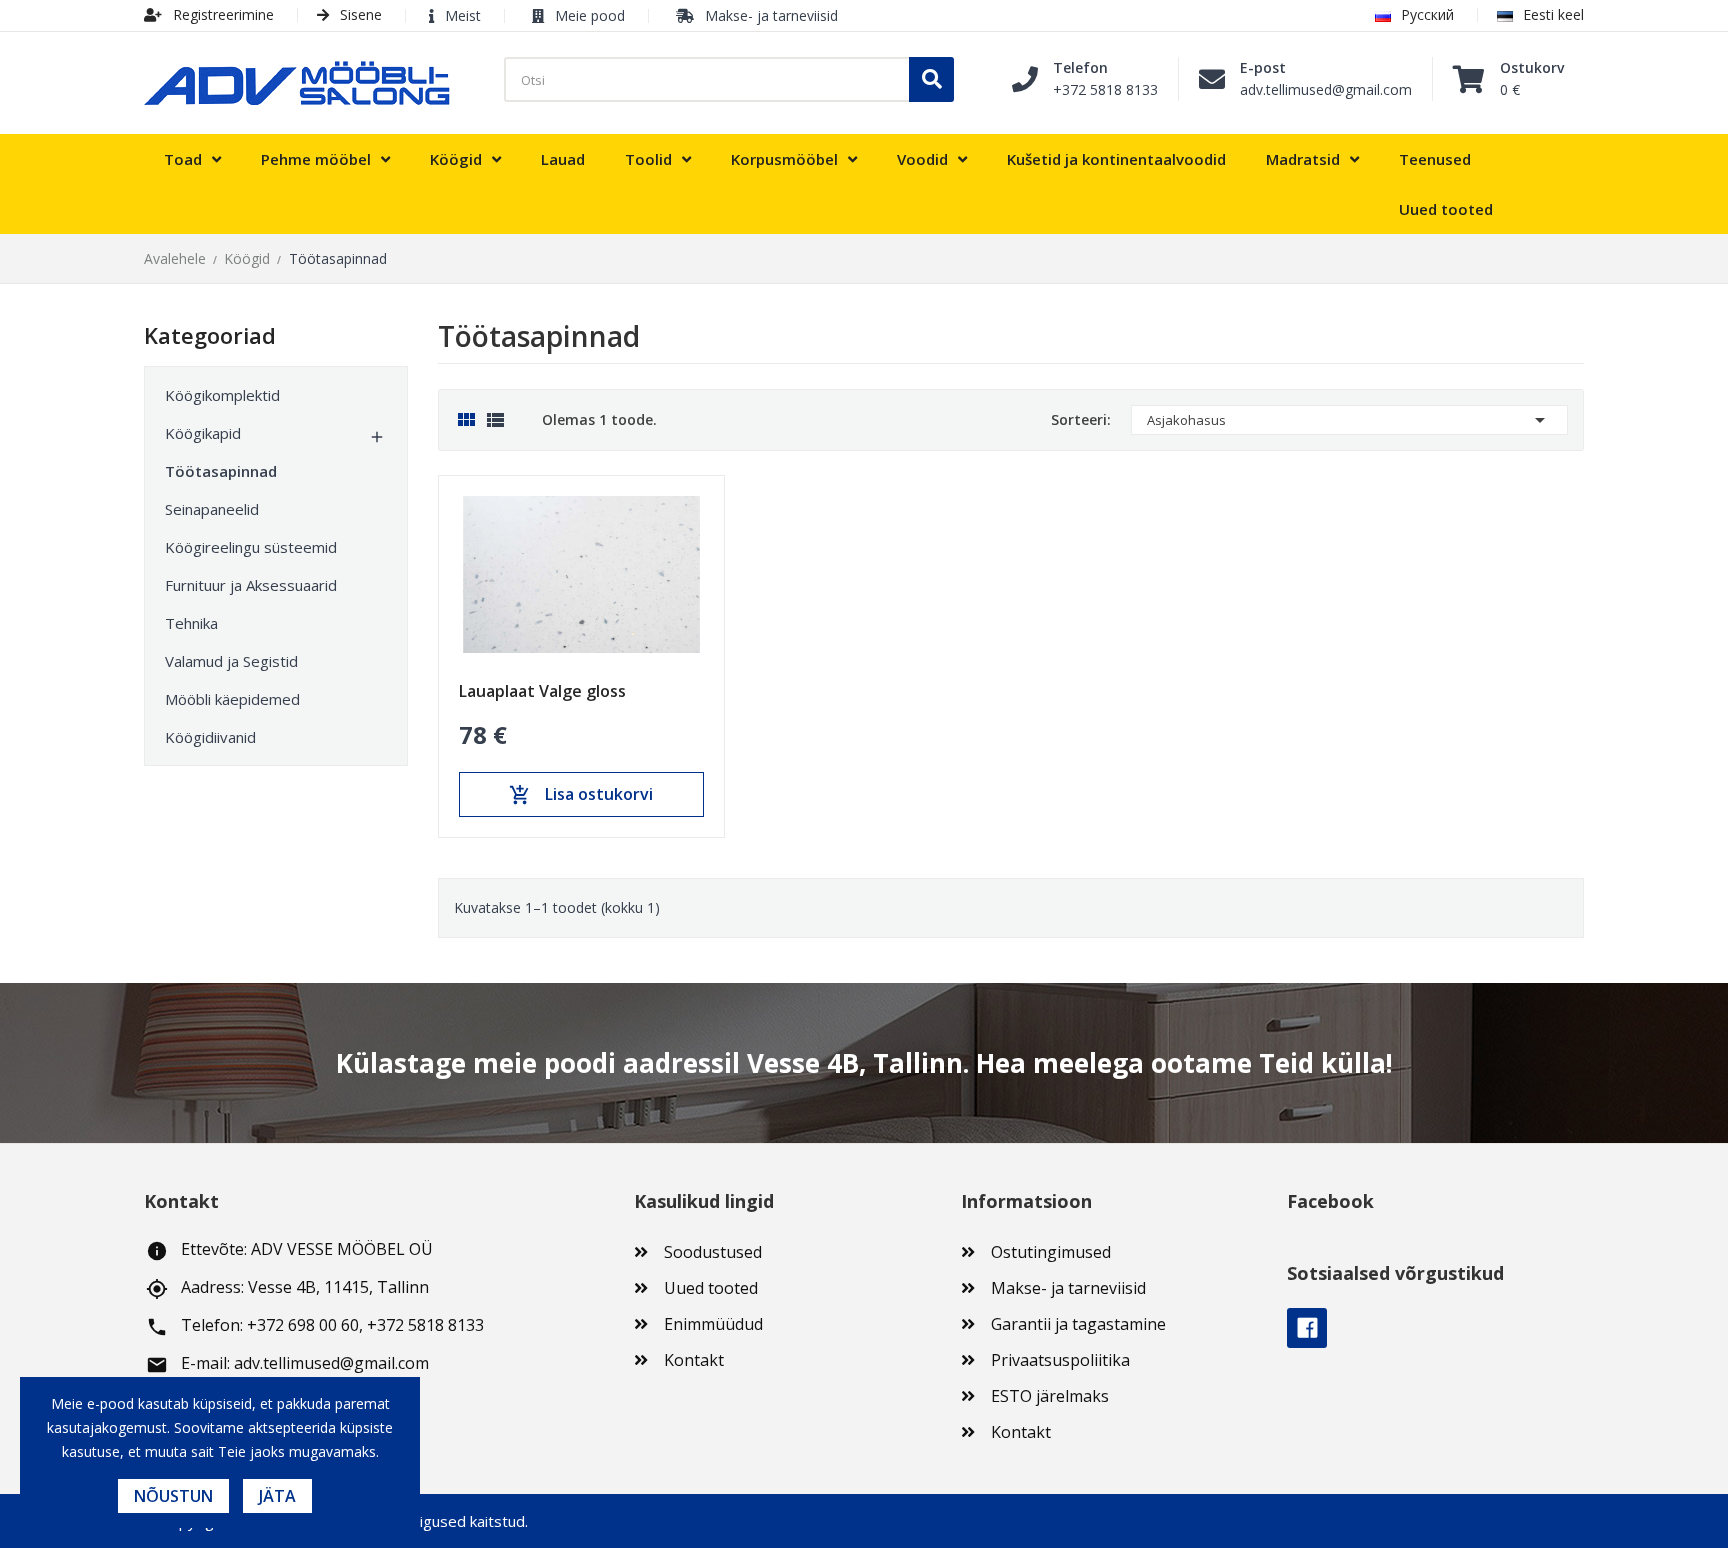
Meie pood (590, 15)
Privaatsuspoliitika (1060, 1360)
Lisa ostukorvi (581, 795)
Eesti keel (1553, 14)
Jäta (277, 1496)
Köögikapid (203, 433)
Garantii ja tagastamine (1078, 1324)
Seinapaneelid (212, 509)
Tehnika (191, 623)
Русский (1427, 14)
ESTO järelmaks (1050, 1396)
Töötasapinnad (221, 471)
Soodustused (713, 1252)
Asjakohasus (1349, 420)
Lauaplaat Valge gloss (542, 691)
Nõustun (173, 1496)
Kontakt (694, 1360)
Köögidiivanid (210, 737)
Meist (463, 15)
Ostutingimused (1051, 1252)
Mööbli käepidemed (232, 699)
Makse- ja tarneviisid (771, 15)
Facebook (1307, 1328)
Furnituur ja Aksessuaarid (251, 585)
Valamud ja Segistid (231, 661)
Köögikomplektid (222, 395)
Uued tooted (711, 1288)
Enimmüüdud (713, 1324)
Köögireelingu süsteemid (251, 547)
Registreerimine (221, 14)
